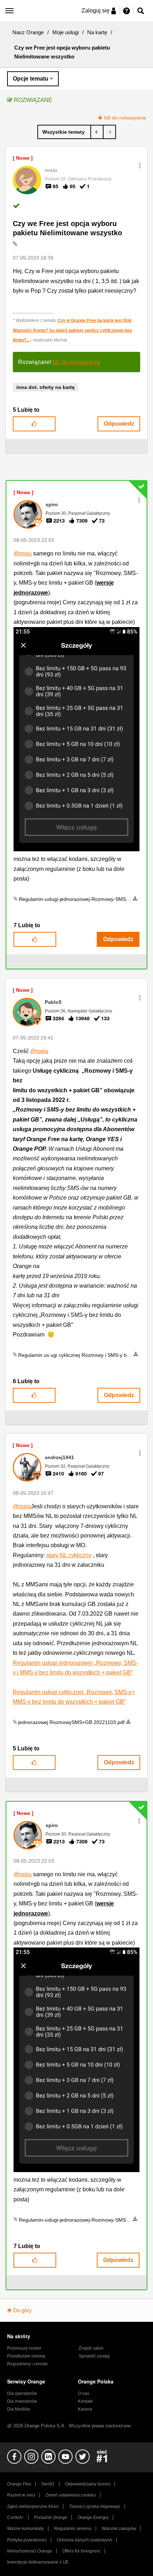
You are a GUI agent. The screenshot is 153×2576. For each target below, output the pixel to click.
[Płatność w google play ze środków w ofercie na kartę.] (97, 132)
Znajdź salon (91, 2348)
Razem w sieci (21, 2495)
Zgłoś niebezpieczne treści (33, 2506)
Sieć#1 (48, 2484)
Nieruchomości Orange (30, 2551)
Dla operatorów (22, 2393)
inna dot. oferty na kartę (46, 387)
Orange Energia (93, 2518)
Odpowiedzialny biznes (88, 2484)
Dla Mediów (19, 2409)
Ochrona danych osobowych (85, 2540)
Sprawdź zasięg (94, 2356)
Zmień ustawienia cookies (71, 2495)
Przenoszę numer (24, 2348)
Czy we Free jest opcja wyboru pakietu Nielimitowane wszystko (67, 228)
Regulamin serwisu (73, 2529)
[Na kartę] (64, 132)
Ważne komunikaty (25, 2529)
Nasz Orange (28, 32)
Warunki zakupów (119, 2529)
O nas (84, 2393)
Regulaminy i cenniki (27, 2364)
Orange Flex (19, 2484)
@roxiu (23, 553)
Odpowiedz (119, 424)
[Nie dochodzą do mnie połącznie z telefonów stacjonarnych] (109, 132)
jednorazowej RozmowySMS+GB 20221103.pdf (71, 1722)
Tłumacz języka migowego (95, 2506)
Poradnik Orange (51, 2518)
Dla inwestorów (22, 2401)
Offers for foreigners (81, 2551)
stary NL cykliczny (69, 1555)
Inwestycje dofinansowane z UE (38, 2562)
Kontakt (85, 2401)
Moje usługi (65, 32)
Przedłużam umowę (26, 2356)
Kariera (85, 2409)
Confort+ (15, 2518)
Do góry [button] (22, 2310)
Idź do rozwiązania (125, 118)
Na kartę (97, 32)
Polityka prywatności (27, 2540)
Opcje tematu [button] (31, 79)
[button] (140, 166)
